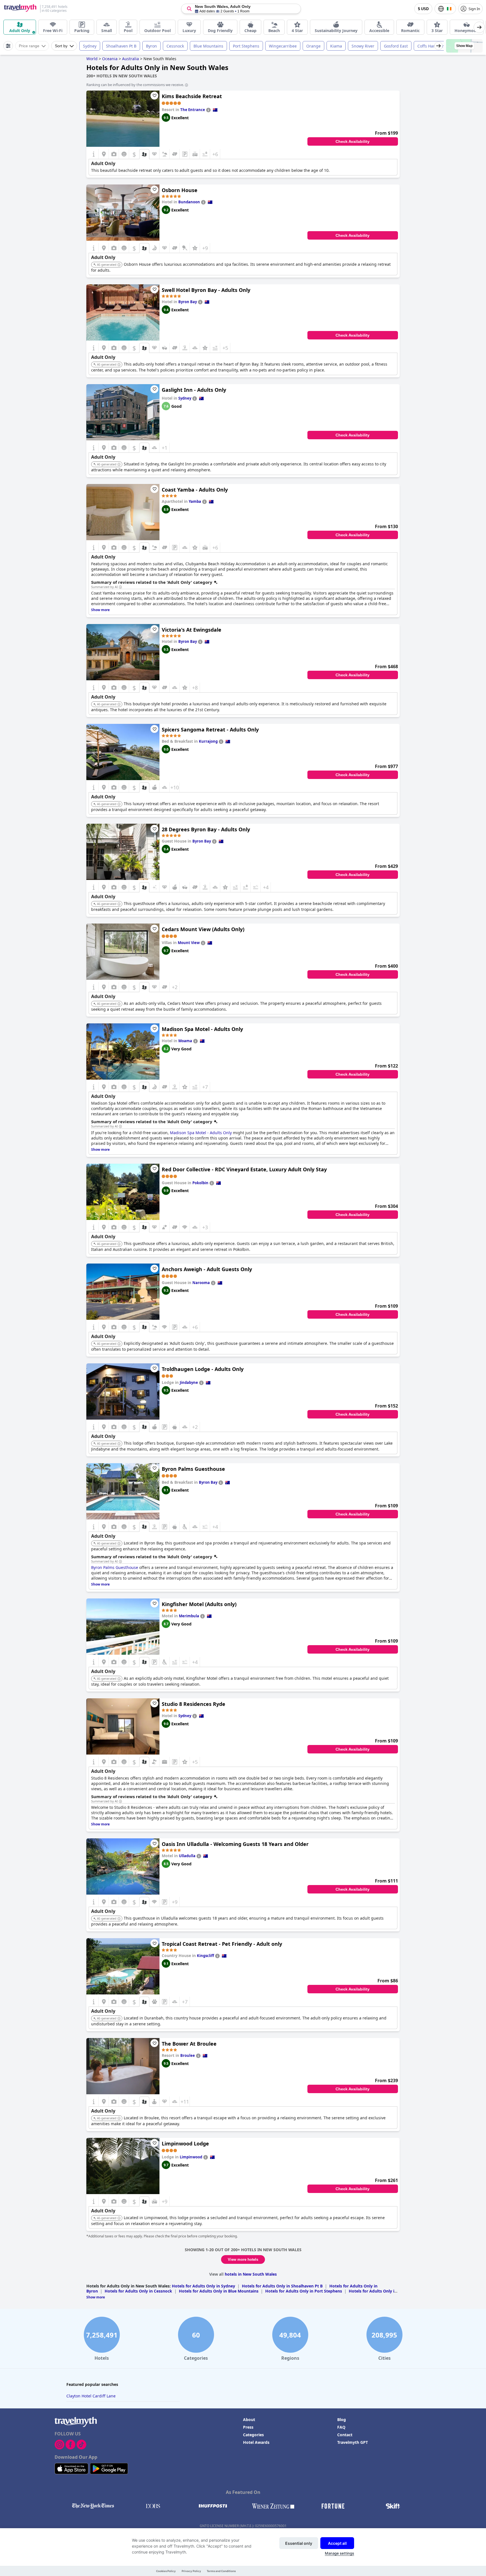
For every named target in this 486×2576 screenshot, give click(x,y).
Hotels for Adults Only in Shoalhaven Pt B (282, 2286)
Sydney (90, 46)
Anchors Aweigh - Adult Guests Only (207, 1269)
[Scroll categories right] (479, 27)
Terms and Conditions (221, 2571)
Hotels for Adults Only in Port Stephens (304, 2291)
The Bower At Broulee (189, 2044)
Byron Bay (188, 302)
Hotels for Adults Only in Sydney (203, 2286)
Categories (253, 2435)
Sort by (61, 46)
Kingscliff (205, 1956)
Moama (185, 1041)
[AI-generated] (119, 265)
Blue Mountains (208, 46)
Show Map (464, 46)
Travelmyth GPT (353, 2442)
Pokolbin (200, 1183)
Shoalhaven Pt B (121, 46)
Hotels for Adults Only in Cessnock (138, 2291)
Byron (151, 46)
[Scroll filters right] (438, 46)
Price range (29, 46)
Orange (313, 46)
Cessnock (175, 46)
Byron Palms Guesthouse (193, 1469)
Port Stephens (246, 46)
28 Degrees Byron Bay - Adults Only (206, 829)
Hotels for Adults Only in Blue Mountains (219, 2291)
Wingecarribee (283, 46)
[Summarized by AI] (120, 587)
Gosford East (396, 46)
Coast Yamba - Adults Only (195, 490)
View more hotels (243, 2259)
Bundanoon (189, 202)
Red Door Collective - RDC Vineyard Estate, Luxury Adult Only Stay (244, 1169)
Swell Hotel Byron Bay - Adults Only (206, 290)
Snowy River (363, 46)
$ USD (423, 9)
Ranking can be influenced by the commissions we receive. (135, 85)
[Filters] (8, 46)
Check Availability (353, 141)
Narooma (201, 1283)
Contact (345, 2435)
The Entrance (193, 110)
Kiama (336, 46)
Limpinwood (191, 2157)
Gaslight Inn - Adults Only (194, 390)
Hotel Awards (256, 2442)
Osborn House (180, 190)
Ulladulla (187, 1856)
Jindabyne (189, 1382)
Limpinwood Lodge (185, 2143)
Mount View (189, 943)
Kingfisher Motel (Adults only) (199, 1604)
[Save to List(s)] (154, 96)
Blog (342, 2419)
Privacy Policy (191, 2571)
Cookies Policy (166, 2571)
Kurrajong (208, 741)
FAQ (341, 2427)
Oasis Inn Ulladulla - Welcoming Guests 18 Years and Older (235, 1844)
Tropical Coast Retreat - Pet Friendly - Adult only (222, 1944)
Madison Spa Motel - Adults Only (202, 1029)
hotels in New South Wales (251, 2274)
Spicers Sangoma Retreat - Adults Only (210, 729)
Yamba (195, 501)
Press (248, 2427)
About (249, 2419)
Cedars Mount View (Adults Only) (203, 929)
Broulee (188, 2055)
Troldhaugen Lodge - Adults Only (203, 1369)
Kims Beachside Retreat (192, 96)
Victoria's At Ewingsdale (192, 630)
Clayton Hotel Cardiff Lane (91, 2396)
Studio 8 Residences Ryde (193, 1704)
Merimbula (189, 1616)
